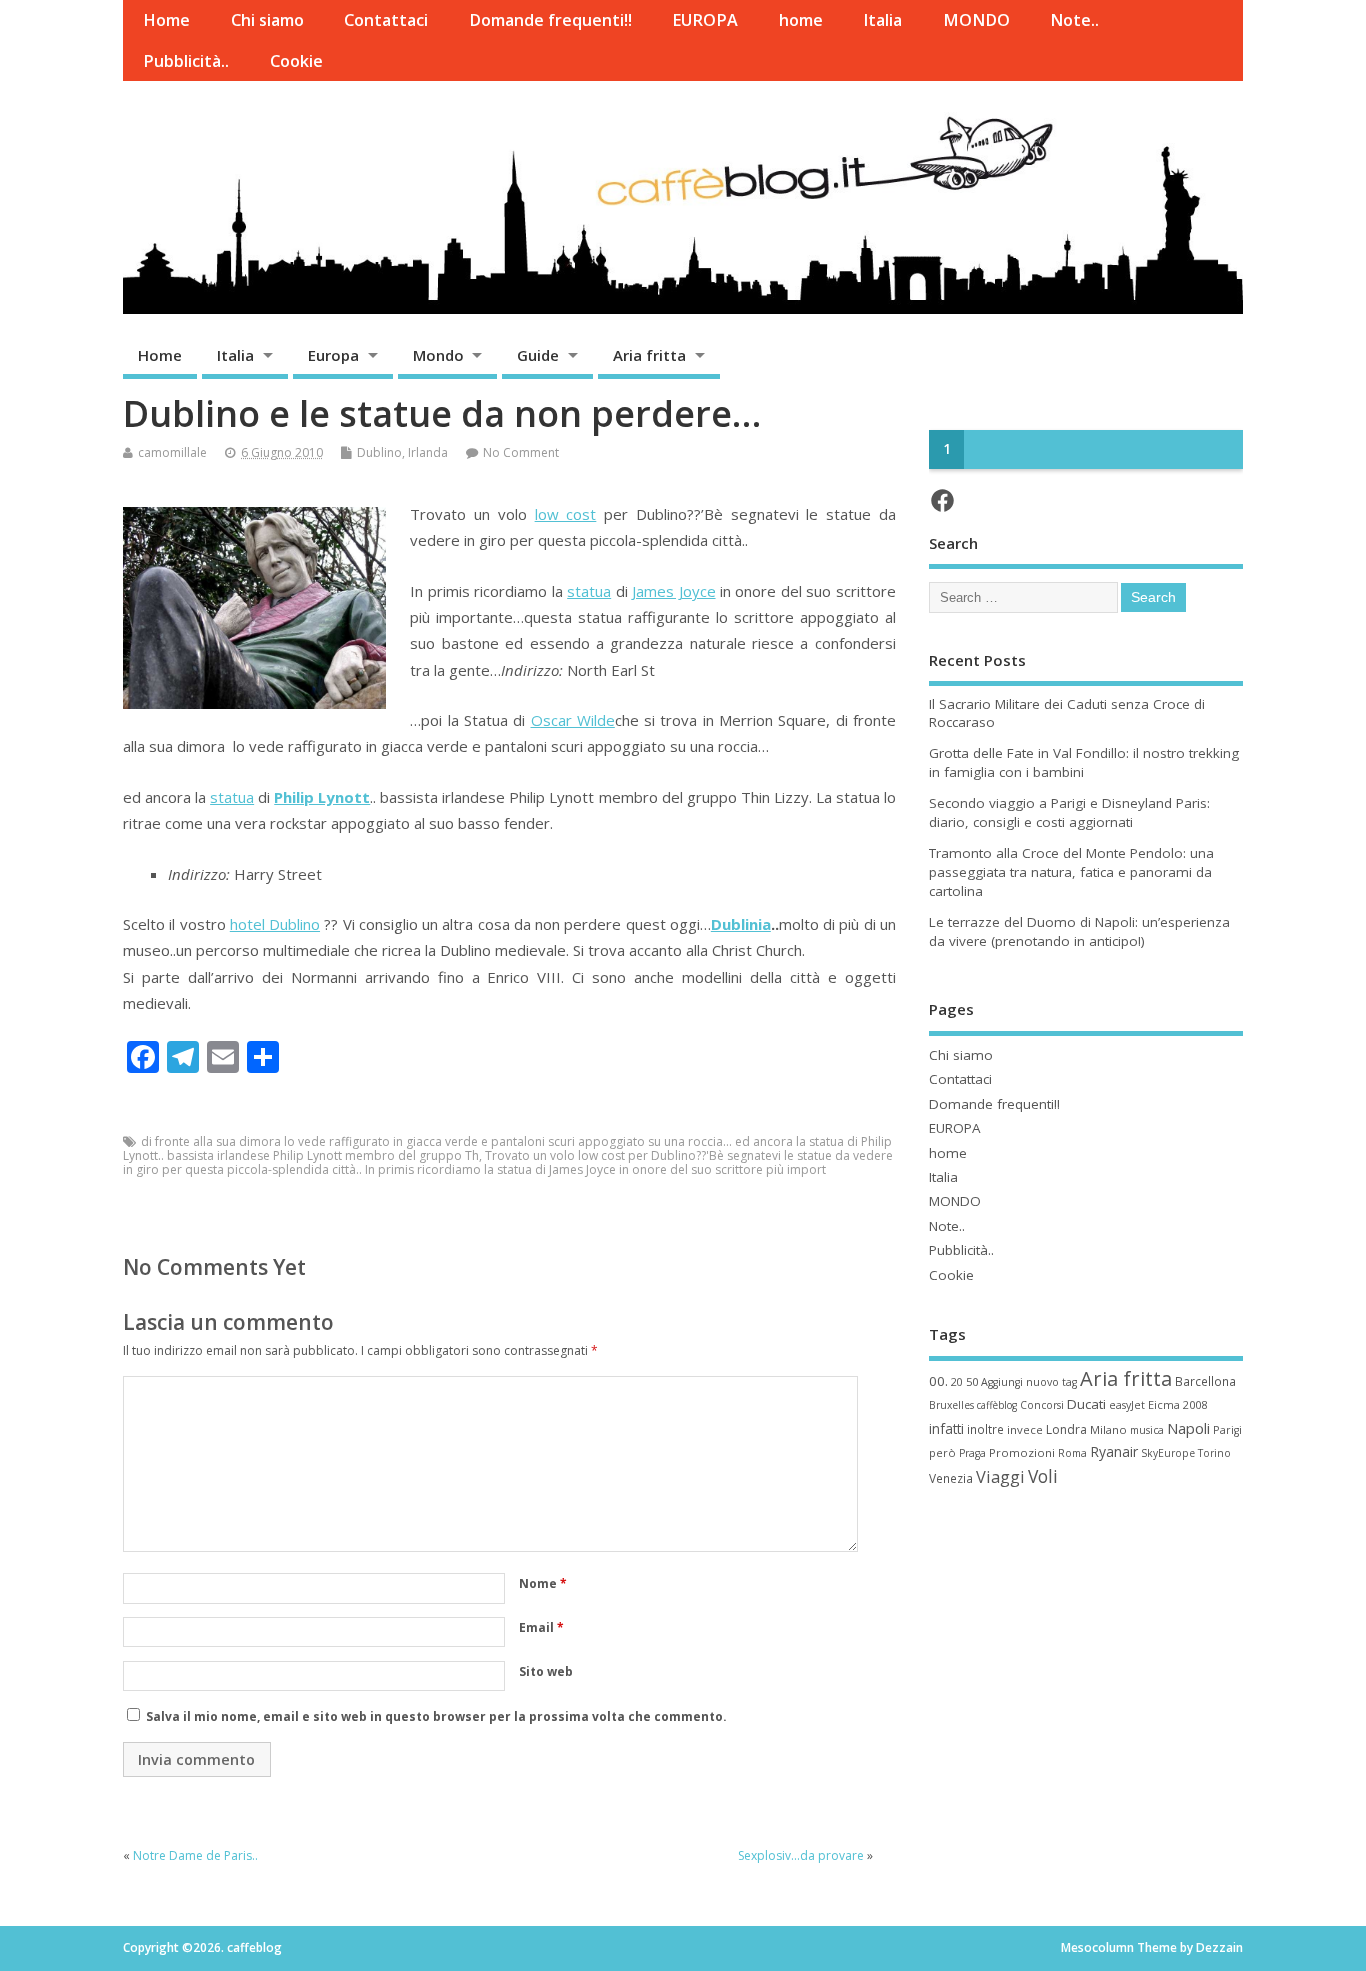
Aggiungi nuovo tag (1029, 1382)
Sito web (546, 1671)
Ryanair (1114, 1451)
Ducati (1086, 1404)
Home (166, 20)
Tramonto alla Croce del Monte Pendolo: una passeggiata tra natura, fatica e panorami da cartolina (1071, 872)
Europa (333, 355)
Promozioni (1022, 1452)
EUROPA (705, 20)
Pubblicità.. (186, 61)
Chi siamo (267, 20)
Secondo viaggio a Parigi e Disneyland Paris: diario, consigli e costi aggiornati (1069, 812)
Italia (882, 20)
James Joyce (673, 591)
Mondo (438, 355)
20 (957, 1382)
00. (938, 1381)
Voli (1043, 1476)
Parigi (1227, 1430)
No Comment (521, 452)
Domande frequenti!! (550, 20)
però (942, 1452)
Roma (1072, 1453)
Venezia (951, 1478)
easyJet (1127, 1405)
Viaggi (1000, 1476)
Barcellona (1205, 1381)
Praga (972, 1453)
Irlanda (428, 452)
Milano (1108, 1429)
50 (972, 1381)
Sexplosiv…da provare (801, 1855)
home (801, 20)
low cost (566, 514)
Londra (1066, 1429)
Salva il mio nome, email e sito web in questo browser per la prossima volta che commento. (436, 1716)
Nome (543, 1583)
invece (1025, 1429)
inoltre (985, 1429)
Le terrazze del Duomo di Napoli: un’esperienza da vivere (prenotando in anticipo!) (1079, 931)
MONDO (976, 20)
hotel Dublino (275, 924)
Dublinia (741, 924)
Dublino (379, 452)
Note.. (1074, 20)
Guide (538, 355)
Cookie (296, 61)
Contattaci (386, 20)
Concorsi (1042, 1405)
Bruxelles (951, 1405)
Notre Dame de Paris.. (195, 1855)
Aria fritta (649, 355)
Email (541, 1627)
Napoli (1188, 1428)
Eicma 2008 (1177, 1404)
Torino (1214, 1453)
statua (589, 591)
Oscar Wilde (573, 720)
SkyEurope (1168, 1453)
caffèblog (997, 1405)
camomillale (172, 452)
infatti (946, 1428)
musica (1147, 1430)
